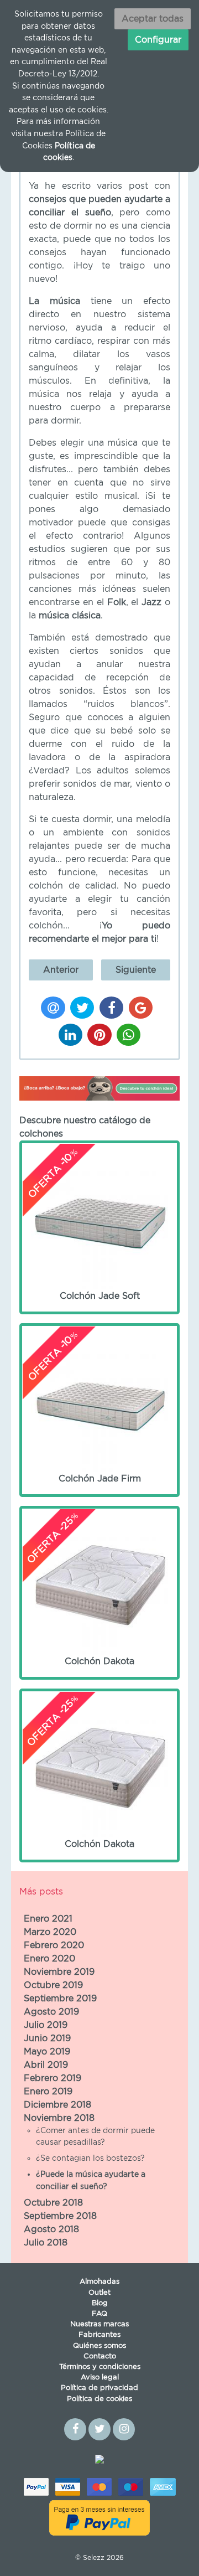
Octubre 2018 (53, 2203)
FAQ (99, 2314)
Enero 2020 (49, 1959)
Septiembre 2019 (60, 1999)
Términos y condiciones (100, 2367)
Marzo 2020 (50, 1932)
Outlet (99, 2293)
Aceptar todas (153, 19)
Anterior (61, 970)
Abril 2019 (46, 2065)
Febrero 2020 (54, 1945)
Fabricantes (99, 2335)
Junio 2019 (47, 2038)
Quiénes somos (99, 2346)
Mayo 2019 (47, 2052)
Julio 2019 (46, 2025)
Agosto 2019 (51, 2012)
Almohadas (99, 2282)
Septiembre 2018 (60, 2216)
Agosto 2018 (51, 2229)
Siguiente (136, 970)
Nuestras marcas (99, 2324)
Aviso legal (100, 2378)
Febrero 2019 (53, 2078)
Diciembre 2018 (57, 2105)
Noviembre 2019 (59, 1972)
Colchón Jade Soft (85, 1226)
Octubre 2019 (53, 1985)
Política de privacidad (99, 2388)
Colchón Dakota (83, 1592)
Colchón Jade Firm (86, 1409)
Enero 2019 (48, 2092)
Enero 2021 (48, 1919)
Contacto (100, 2356)
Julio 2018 (46, 2243)
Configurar (158, 40)
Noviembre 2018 (59, 2118)
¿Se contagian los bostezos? (90, 2158)
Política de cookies (99, 2399)
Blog (100, 2303)
